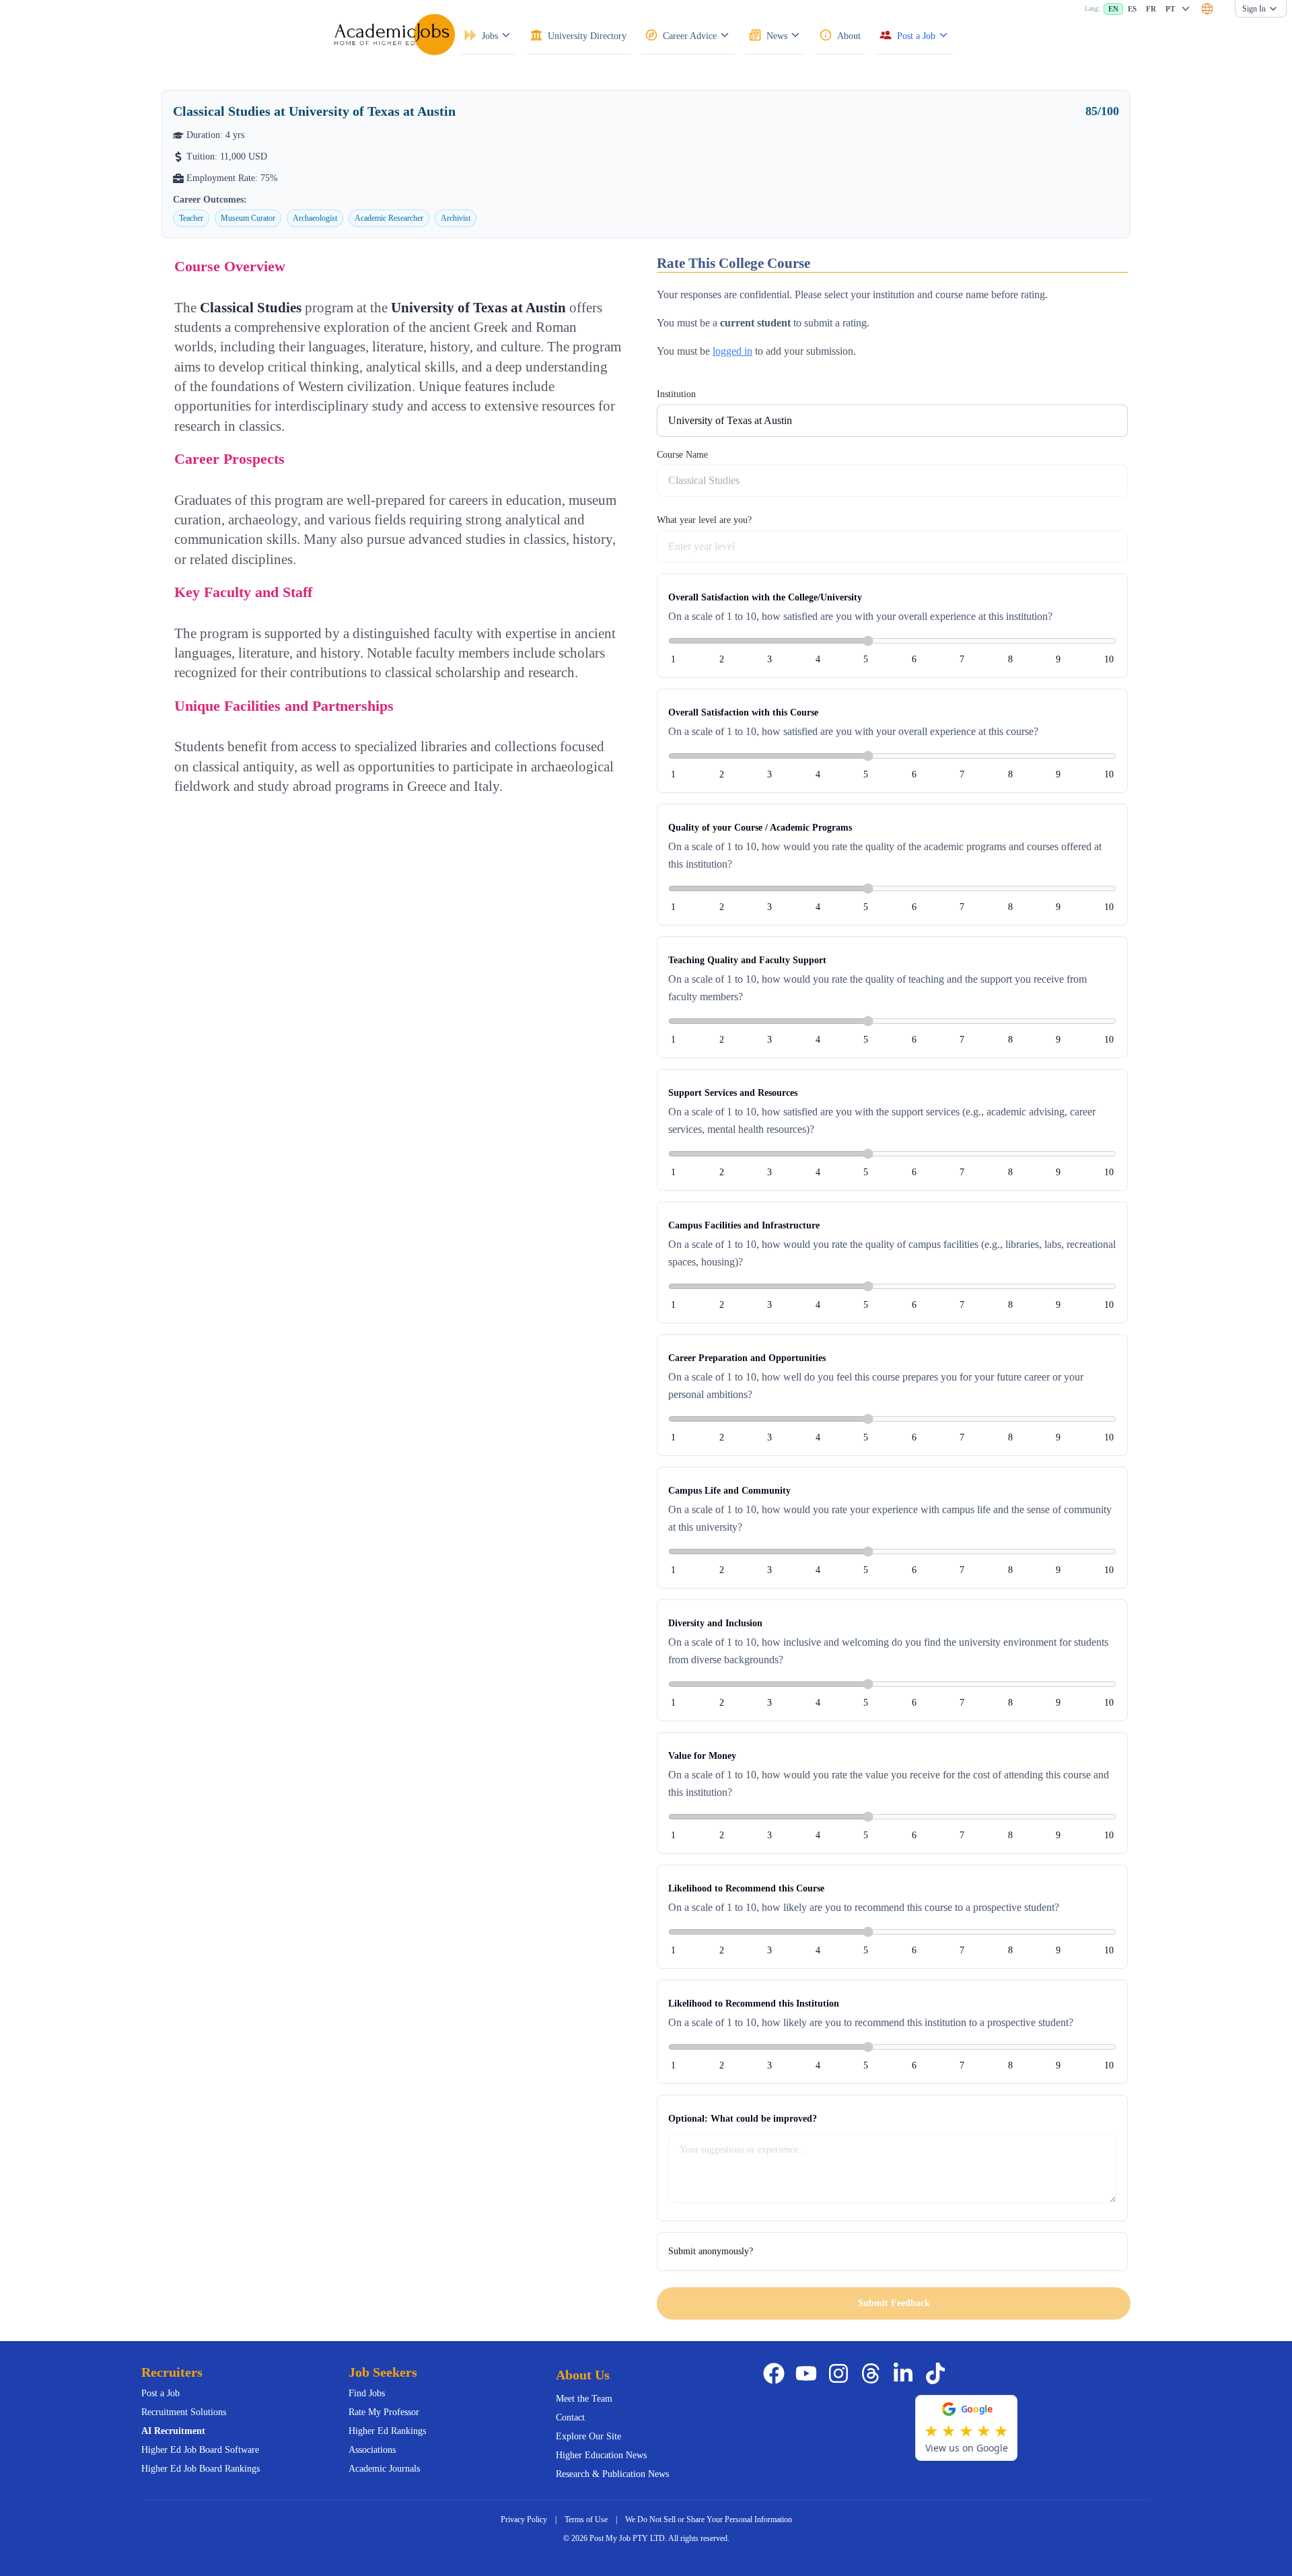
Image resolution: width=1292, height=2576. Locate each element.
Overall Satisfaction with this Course (743, 712)
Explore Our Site (588, 2436)
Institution (676, 394)
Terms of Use (586, 2519)
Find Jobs (367, 2393)
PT (1170, 9)
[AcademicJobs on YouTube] (809, 2373)
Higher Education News (601, 2455)
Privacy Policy (524, 2519)
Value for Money (702, 1756)
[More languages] (1186, 9)
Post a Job (160, 2393)
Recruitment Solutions (184, 2412)
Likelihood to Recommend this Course (746, 1888)
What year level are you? (704, 520)
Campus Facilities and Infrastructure (744, 1225)
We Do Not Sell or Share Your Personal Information (709, 2519)
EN (1113, 9)
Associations (372, 2450)
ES (1132, 9)
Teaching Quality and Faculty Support (747, 960)
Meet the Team (584, 2399)
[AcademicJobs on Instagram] (841, 2373)
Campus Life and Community (729, 1491)
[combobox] (1207, 9)
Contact (570, 2417)
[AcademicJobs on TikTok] (938, 2373)
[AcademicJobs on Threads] (873, 2373)
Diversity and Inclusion (715, 1623)
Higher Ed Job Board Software (200, 2450)
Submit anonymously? (711, 2251)
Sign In (1254, 9)
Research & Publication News (612, 2474)
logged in (732, 351)
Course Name (682, 455)
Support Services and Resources (733, 1093)
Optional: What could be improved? (743, 2119)
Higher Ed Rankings (387, 2431)
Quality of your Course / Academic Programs (760, 828)
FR (1151, 9)
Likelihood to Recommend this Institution (754, 2004)
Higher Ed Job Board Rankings (201, 2469)
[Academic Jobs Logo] (394, 34)
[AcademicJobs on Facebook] (777, 2373)
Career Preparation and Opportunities (747, 1358)
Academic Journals (384, 2469)
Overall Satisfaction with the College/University (765, 597)
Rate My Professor (384, 2412)
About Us (583, 2375)
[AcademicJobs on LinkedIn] (906, 2373)
